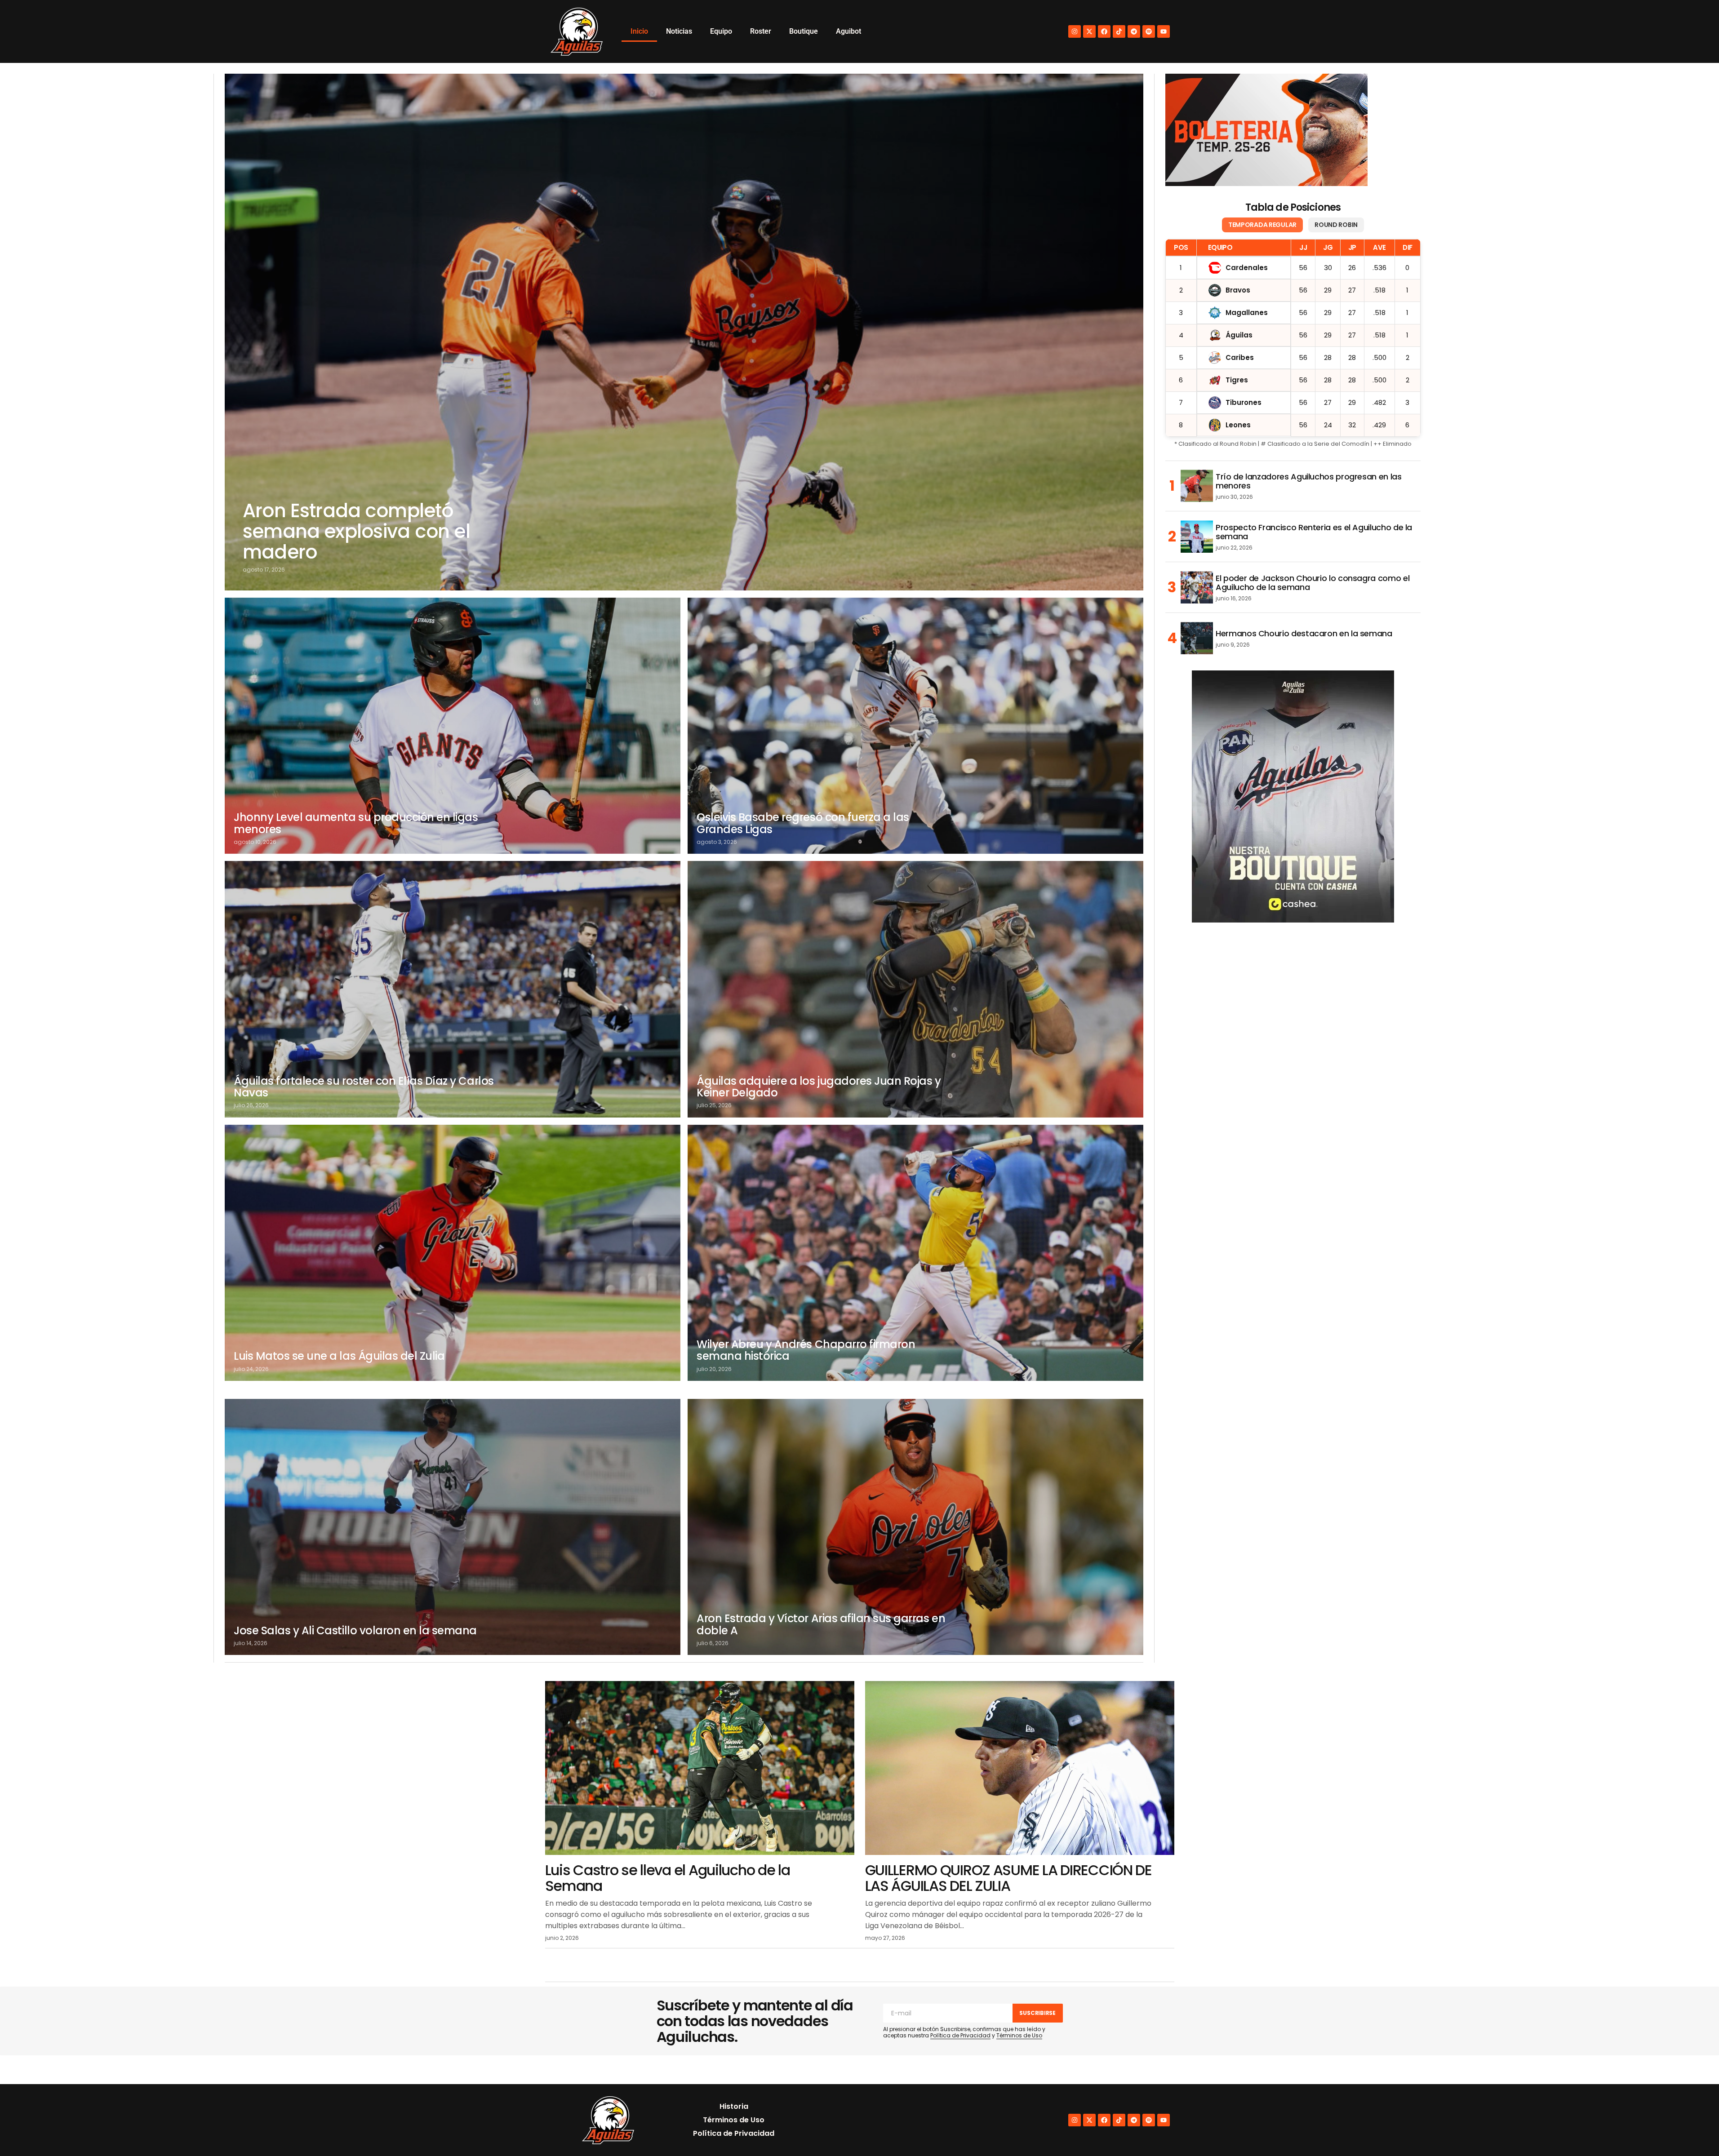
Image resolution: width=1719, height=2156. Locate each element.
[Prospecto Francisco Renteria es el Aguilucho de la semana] (1197, 537)
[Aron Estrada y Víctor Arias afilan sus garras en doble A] (915, 1527)
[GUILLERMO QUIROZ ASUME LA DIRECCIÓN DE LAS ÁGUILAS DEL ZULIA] (1020, 1768)
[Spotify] (1149, 31)
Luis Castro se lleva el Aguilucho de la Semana (668, 1878)
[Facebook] (1104, 31)
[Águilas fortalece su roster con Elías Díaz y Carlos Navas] (453, 989)
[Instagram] (1075, 31)
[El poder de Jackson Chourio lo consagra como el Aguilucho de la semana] (1197, 587)
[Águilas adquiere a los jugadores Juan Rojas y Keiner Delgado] (915, 989)
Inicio (639, 31)
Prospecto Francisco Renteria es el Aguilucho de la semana (1314, 532)
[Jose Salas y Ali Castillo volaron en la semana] (453, 1527)
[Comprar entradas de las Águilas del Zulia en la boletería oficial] (1266, 130)
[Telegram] (1134, 31)
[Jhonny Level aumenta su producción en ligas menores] (453, 726)
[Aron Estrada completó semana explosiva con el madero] (684, 332)
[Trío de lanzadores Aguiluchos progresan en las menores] (1197, 486)
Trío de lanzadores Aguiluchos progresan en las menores (1308, 481)
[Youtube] (1164, 31)
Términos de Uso (1019, 2035)
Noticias (679, 31)
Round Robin (1336, 225)
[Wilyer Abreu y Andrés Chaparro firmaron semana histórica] (915, 1253)
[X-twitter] (1089, 31)
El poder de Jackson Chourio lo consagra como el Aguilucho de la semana (1313, 583)
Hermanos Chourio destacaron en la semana (1304, 634)
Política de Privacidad (960, 2035)
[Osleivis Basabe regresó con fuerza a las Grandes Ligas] (915, 726)
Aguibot (848, 31)
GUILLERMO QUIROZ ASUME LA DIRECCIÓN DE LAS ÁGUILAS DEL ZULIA (1008, 1878)
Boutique (804, 31)
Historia (734, 2106)
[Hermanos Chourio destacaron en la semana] (1197, 638)
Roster (761, 31)
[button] (1693, 2130)
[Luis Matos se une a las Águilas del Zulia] (453, 1253)
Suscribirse (1037, 2013)
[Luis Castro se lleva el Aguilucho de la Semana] (700, 1768)
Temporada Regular (1262, 225)
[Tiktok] (1119, 31)
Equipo (721, 31)
